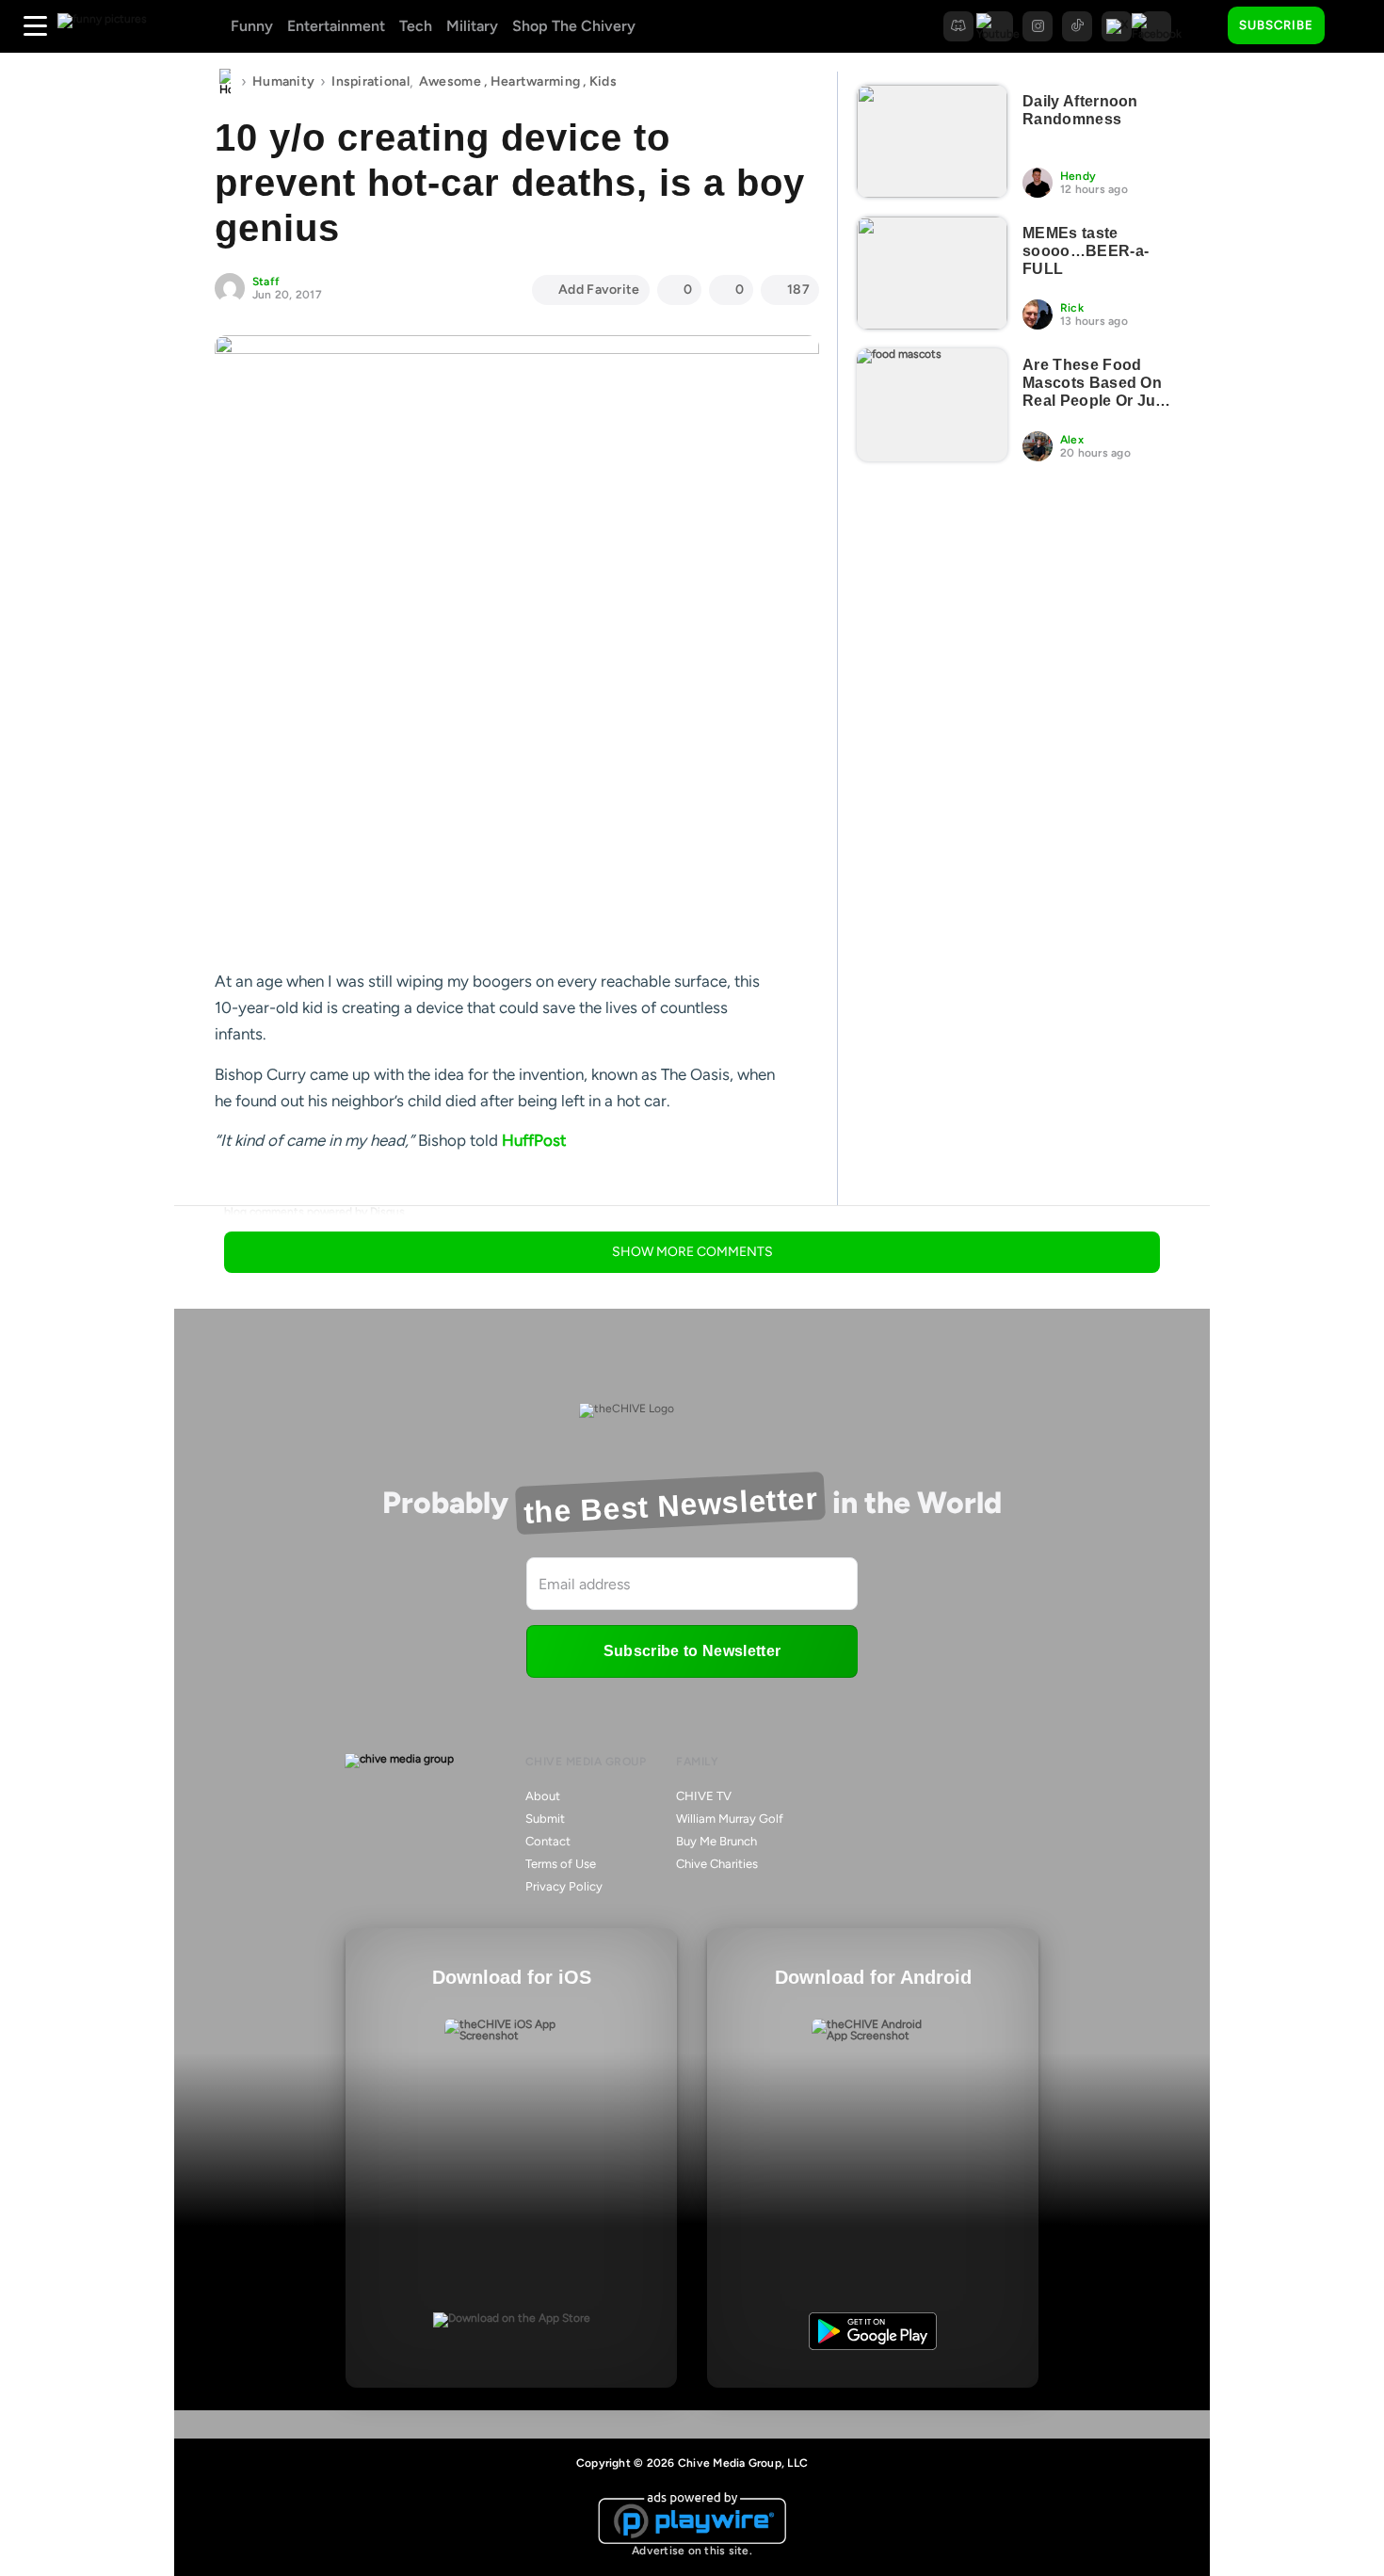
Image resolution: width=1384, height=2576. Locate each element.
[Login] (1356, 26)
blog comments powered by (314, 1212)
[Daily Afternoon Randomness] (932, 141)
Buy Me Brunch (716, 1841)
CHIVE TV (704, 1796)
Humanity (283, 81)
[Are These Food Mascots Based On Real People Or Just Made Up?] (932, 405)
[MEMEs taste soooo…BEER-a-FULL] (932, 273)
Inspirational (370, 81)
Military (472, 26)
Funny (252, 26)
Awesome (450, 81)
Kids (603, 81)
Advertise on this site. (692, 2551)
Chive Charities (717, 1864)
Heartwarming (535, 81)
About (543, 1796)
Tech (416, 26)
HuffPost (534, 1140)
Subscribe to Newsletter (692, 1651)
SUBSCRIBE (1276, 25)
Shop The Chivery (574, 26)
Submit (545, 1819)
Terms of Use (561, 1864)
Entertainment (336, 26)
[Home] (225, 82)
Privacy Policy (564, 1886)
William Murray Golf (730, 1819)
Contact (548, 1841)
